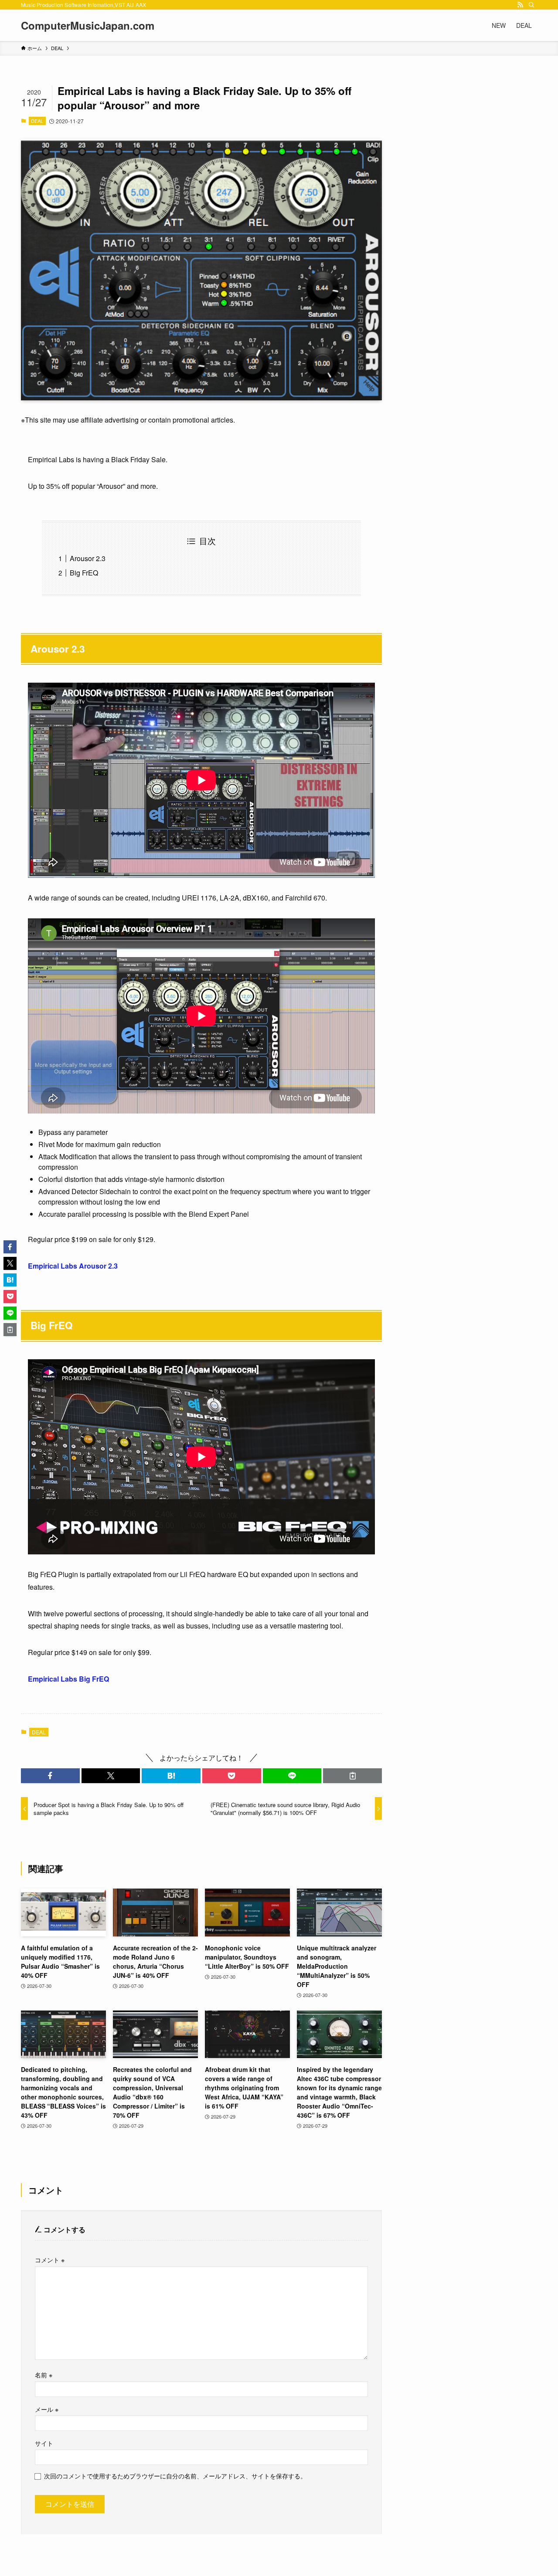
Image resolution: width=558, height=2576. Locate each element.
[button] (50, 1776)
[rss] (520, 5)
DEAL (37, 121)
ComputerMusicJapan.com (88, 25)
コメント (50, 2260)
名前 (44, 2375)
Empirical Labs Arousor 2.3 (73, 1266)
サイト (44, 2443)
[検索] (531, 5)
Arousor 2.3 (88, 558)
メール (47, 2409)
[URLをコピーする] (352, 1776)
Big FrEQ (84, 573)
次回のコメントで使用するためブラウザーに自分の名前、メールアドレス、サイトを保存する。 (175, 2476)
